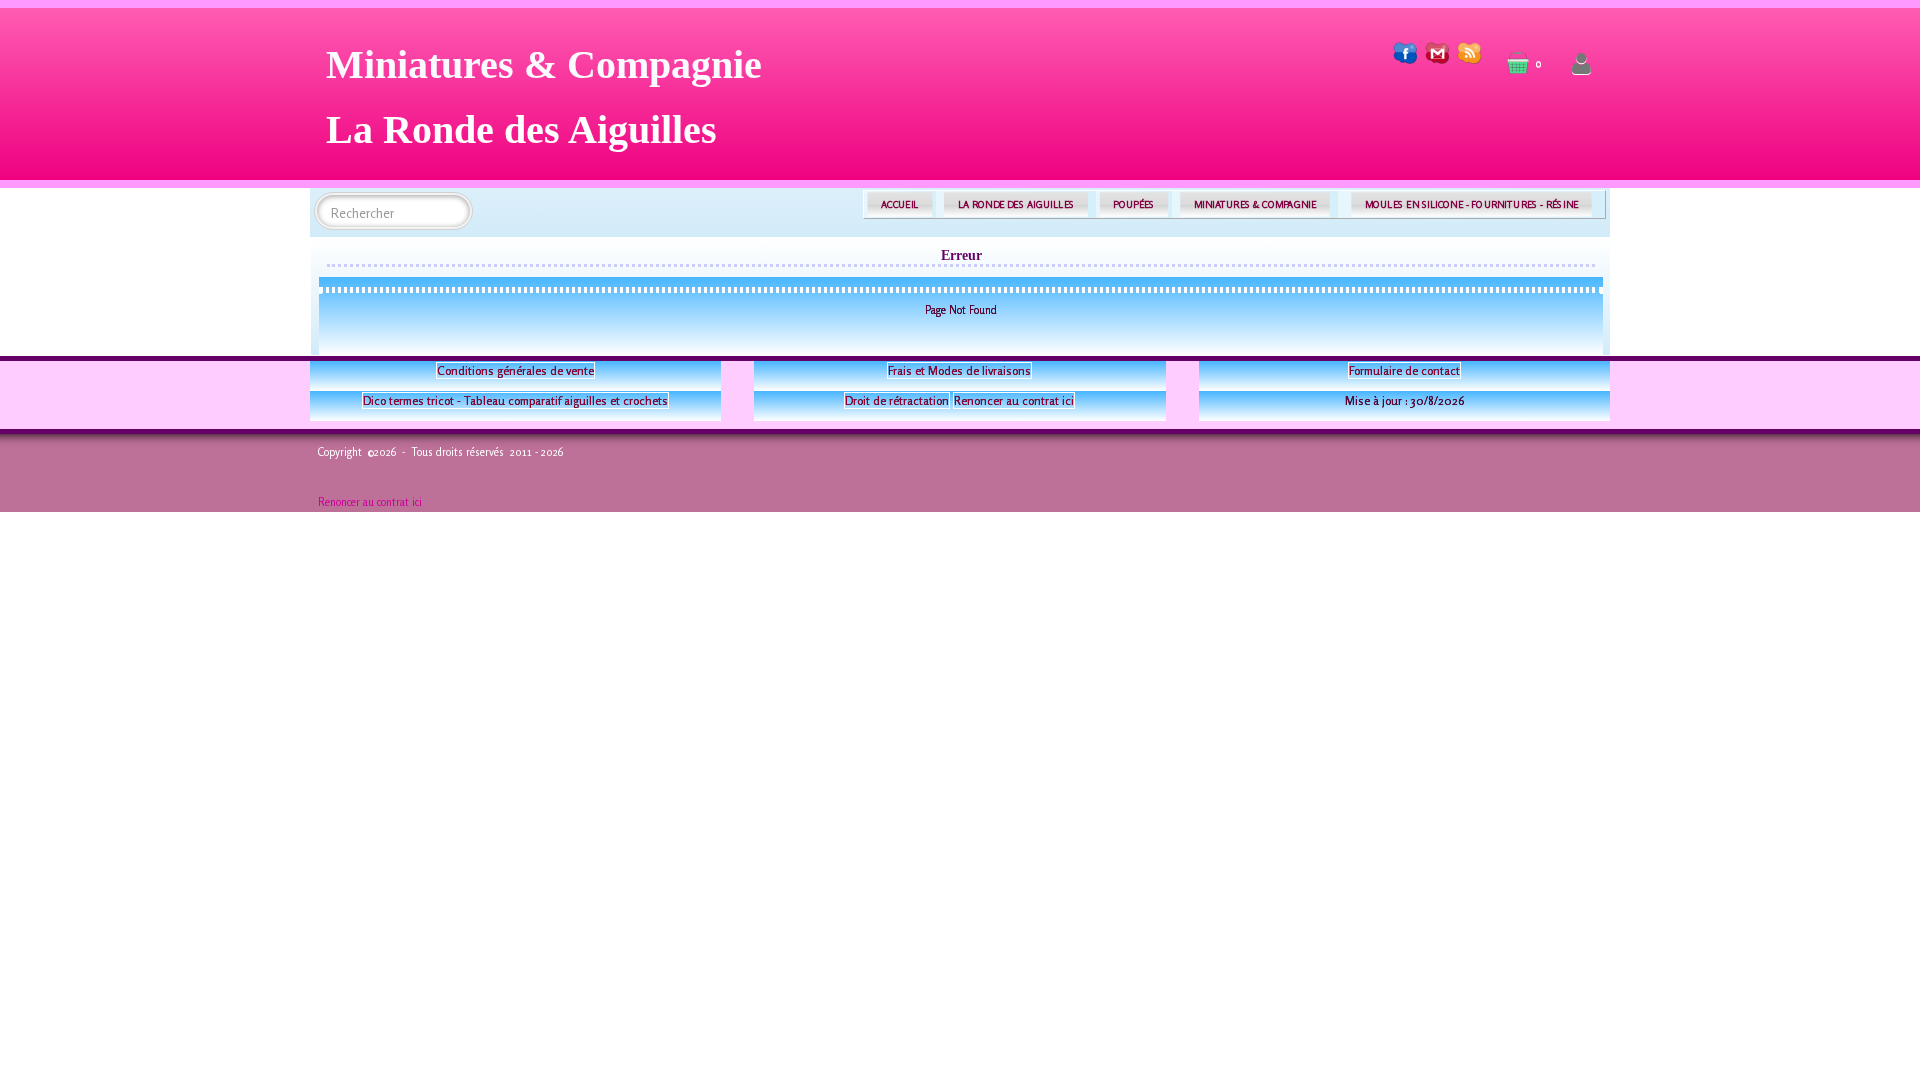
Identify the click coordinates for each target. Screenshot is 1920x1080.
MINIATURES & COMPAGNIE (1255, 204)
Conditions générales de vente (515, 370)
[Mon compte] (1581, 64)
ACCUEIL (900, 204)
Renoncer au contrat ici (1014, 400)
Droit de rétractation (897, 400)
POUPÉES (1133, 204)
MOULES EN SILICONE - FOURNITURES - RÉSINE (1471, 204)
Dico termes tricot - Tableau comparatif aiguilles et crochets (515, 400)
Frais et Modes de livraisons (959, 370)
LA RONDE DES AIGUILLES (1016, 204)
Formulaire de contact (1404, 370)
